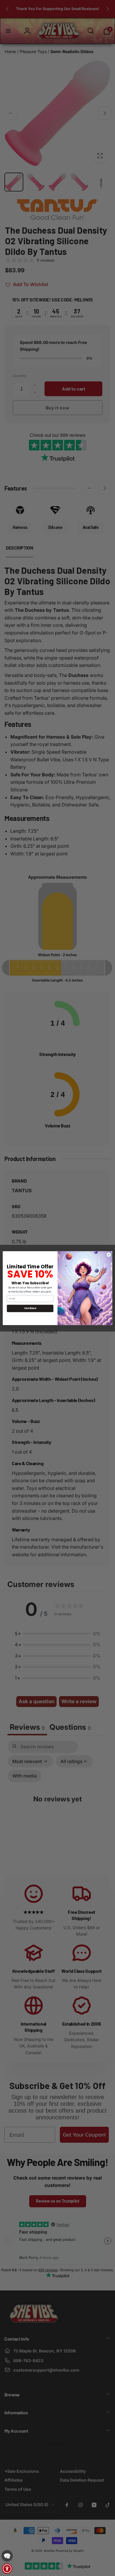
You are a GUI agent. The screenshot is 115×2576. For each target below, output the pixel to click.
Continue (30, 1308)
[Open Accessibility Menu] (7, 2569)
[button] (7, 2556)
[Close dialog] (109, 1255)
